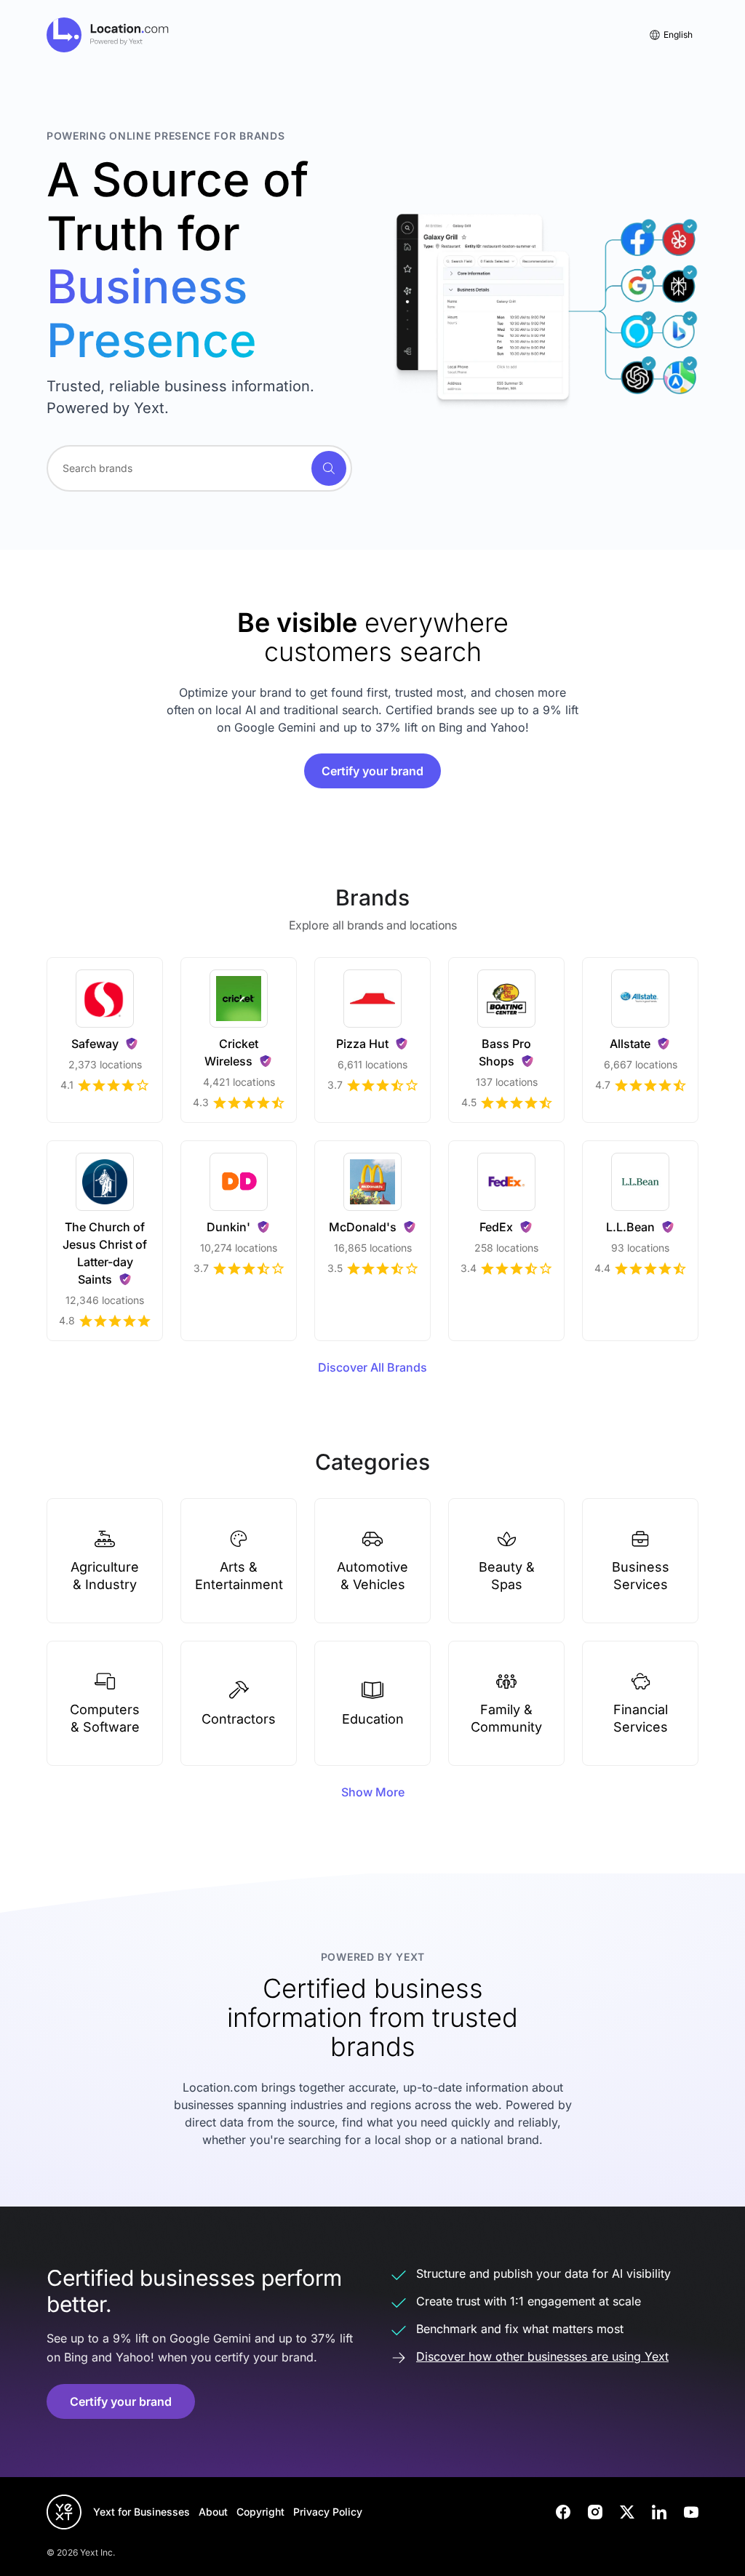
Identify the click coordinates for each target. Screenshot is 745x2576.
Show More (373, 1792)
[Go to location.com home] (108, 35)
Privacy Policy (328, 2512)
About (213, 2512)
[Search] (329, 468)
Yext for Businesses (142, 2512)
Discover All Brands (372, 1367)
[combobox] (199, 468)
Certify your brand (372, 771)
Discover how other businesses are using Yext (542, 2356)
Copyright (260, 2512)
